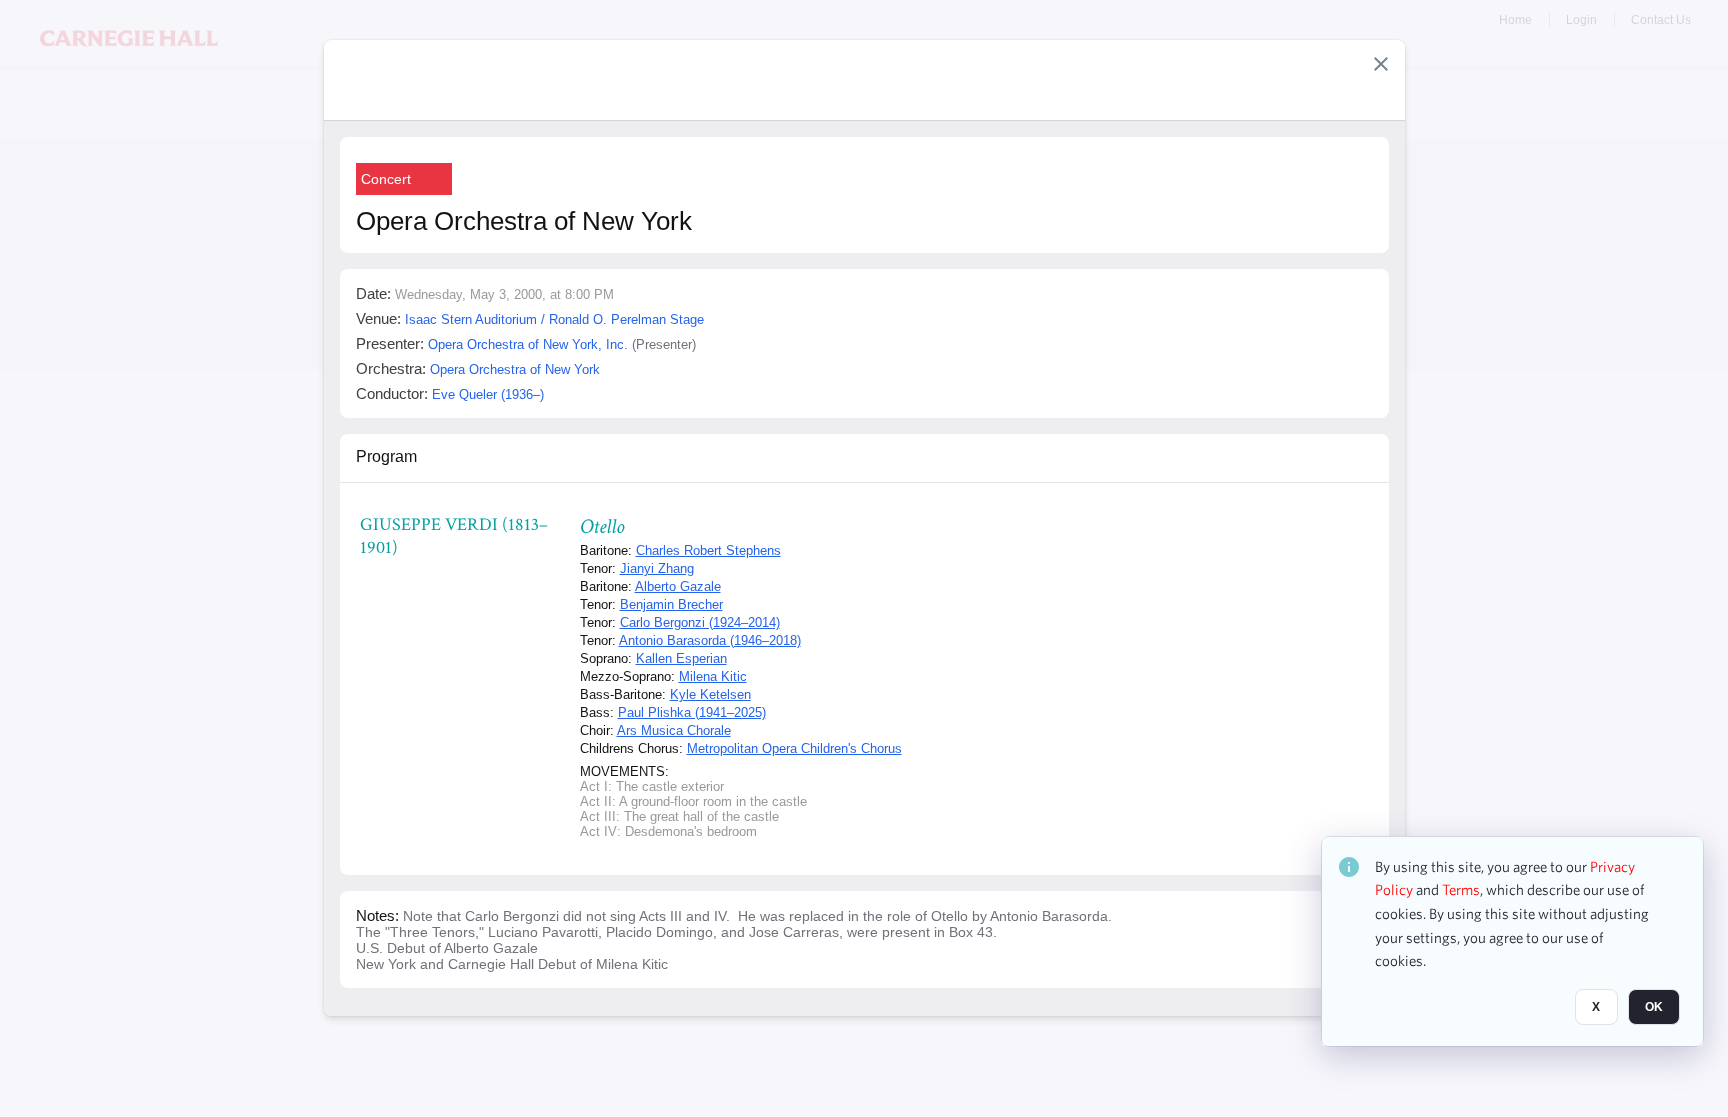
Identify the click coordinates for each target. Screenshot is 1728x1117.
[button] (1381, 64)
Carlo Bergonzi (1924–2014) (700, 622)
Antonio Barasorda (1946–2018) (710, 640)
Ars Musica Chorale (674, 730)
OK (1654, 1008)
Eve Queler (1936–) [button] (488, 394)
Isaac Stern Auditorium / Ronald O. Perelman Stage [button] (554, 319)
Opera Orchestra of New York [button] (515, 369)
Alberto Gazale (678, 586)
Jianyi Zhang (657, 568)
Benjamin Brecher (671, 604)
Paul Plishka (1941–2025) (692, 712)
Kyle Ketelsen (710, 694)
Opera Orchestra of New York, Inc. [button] (528, 344)
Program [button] (386, 456)
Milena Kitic (713, 676)
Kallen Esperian (681, 658)
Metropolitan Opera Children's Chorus (794, 748)
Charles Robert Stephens (708, 550)
